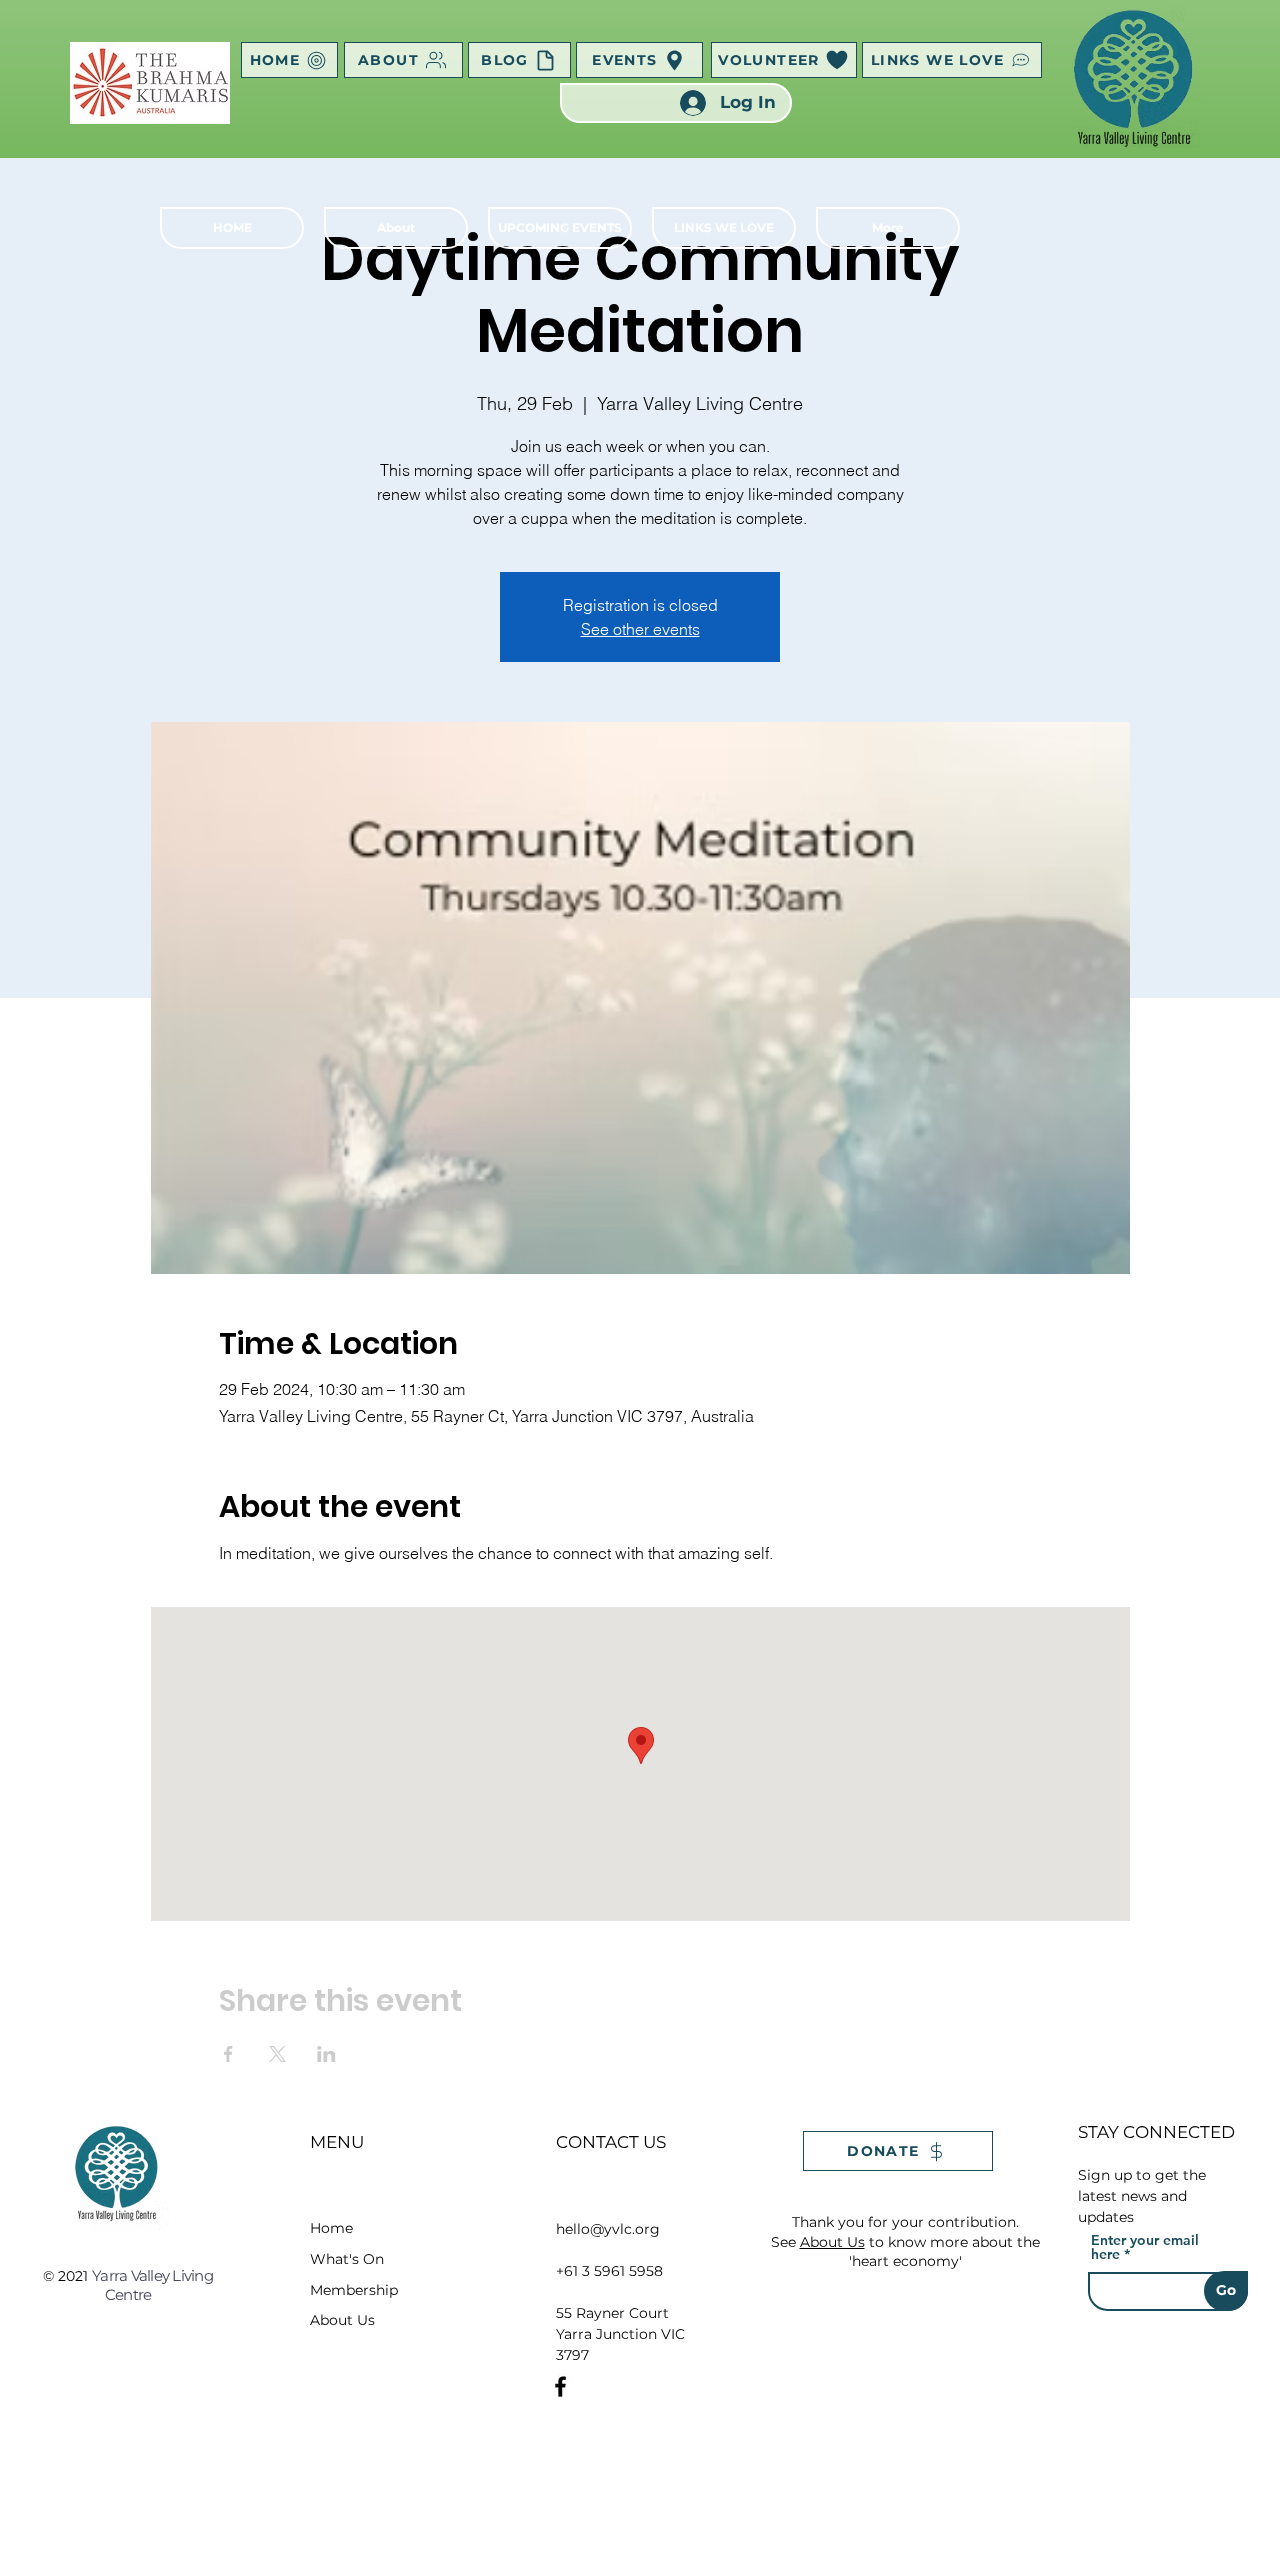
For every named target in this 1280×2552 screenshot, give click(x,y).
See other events (640, 629)
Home (331, 2228)
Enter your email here (1145, 2247)
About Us (342, 2320)
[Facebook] (560, 2386)
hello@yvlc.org (608, 2229)
